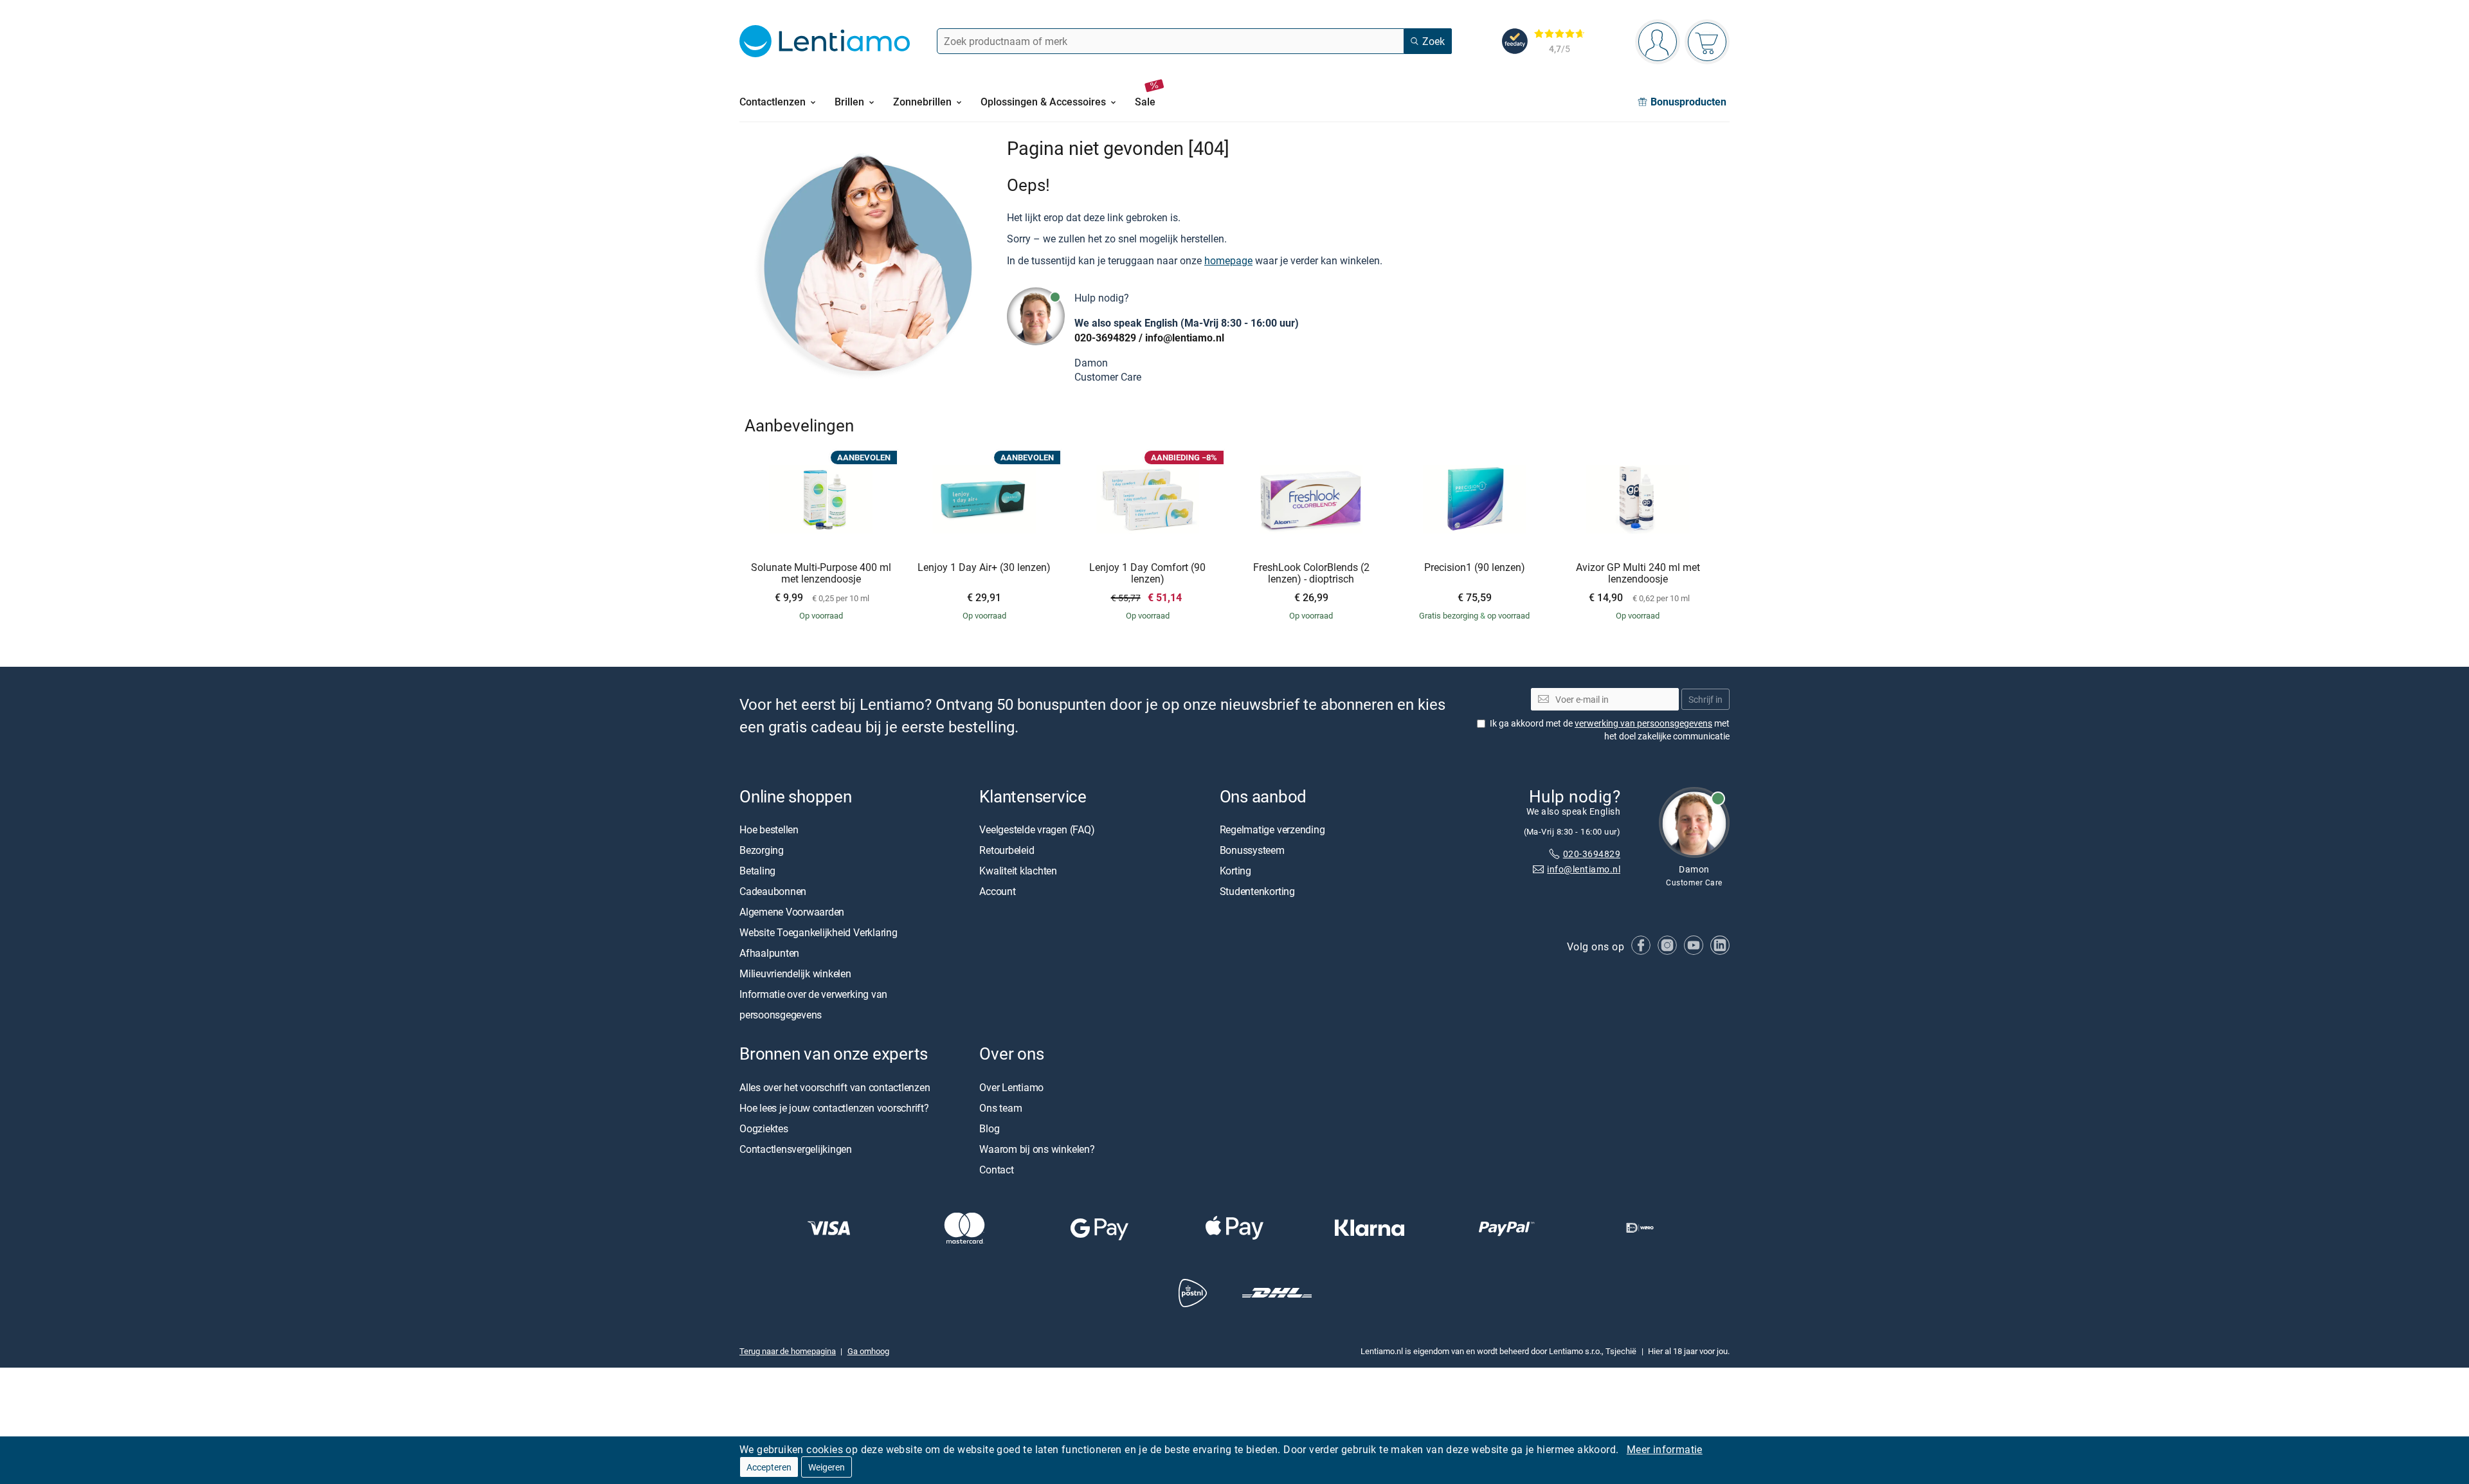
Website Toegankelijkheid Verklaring (818, 933)
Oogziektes (764, 1128)
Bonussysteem (1252, 851)
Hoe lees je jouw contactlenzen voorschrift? (834, 1108)
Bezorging (762, 851)
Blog (989, 1128)
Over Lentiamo (1011, 1087)
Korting (1235, 871)
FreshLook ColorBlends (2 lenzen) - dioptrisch (1311, 573)
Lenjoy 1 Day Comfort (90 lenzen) (1147, 573)
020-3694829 (1105, 338)
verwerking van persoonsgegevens (1643, 723)
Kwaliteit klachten (1018, 871)
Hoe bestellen (769, 830)
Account (997, 892)
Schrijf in (1705, 699)
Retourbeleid (1007, 851)
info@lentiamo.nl (1185, 338)
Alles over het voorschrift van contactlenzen (835, 1087)
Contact (996, 1170)
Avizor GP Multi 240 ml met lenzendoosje (1638, 573)
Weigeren (827, 1467)
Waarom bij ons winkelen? (1037, 1149)
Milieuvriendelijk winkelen (795, 974)
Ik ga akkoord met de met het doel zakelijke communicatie (1610, 729)
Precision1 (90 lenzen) (1475, 568)
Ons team (1000, 1108)
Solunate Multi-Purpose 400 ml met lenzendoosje (821, 573)
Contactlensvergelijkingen (796, 1149)
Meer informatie (1665, 1449)
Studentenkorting (1257, 892)
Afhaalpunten (769, 954)
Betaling (757, 871)
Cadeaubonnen (773, 892)
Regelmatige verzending (1272, 830)
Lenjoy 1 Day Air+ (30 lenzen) (984, 568)
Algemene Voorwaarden (792, 912)
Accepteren (769, 1467)
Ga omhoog (868, 1351)
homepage (1228, 260)
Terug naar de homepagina (788, 1351)
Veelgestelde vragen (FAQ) (1037, 830)
